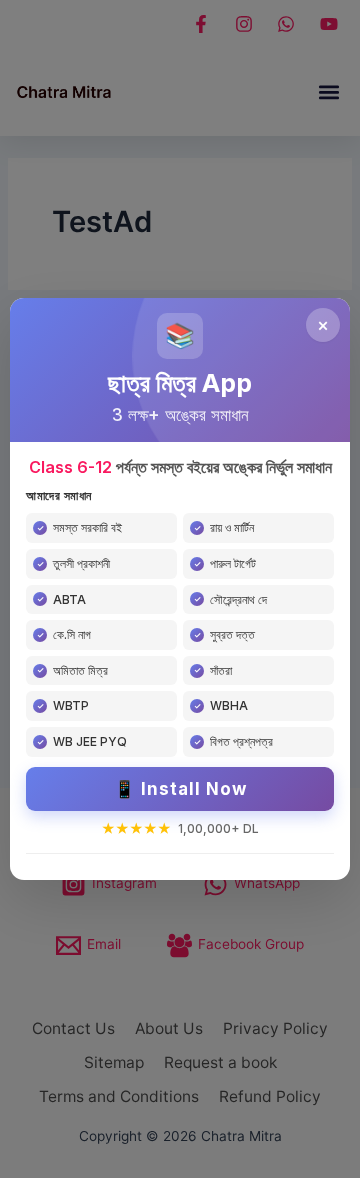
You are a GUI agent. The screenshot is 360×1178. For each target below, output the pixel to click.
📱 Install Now (180, 789)
